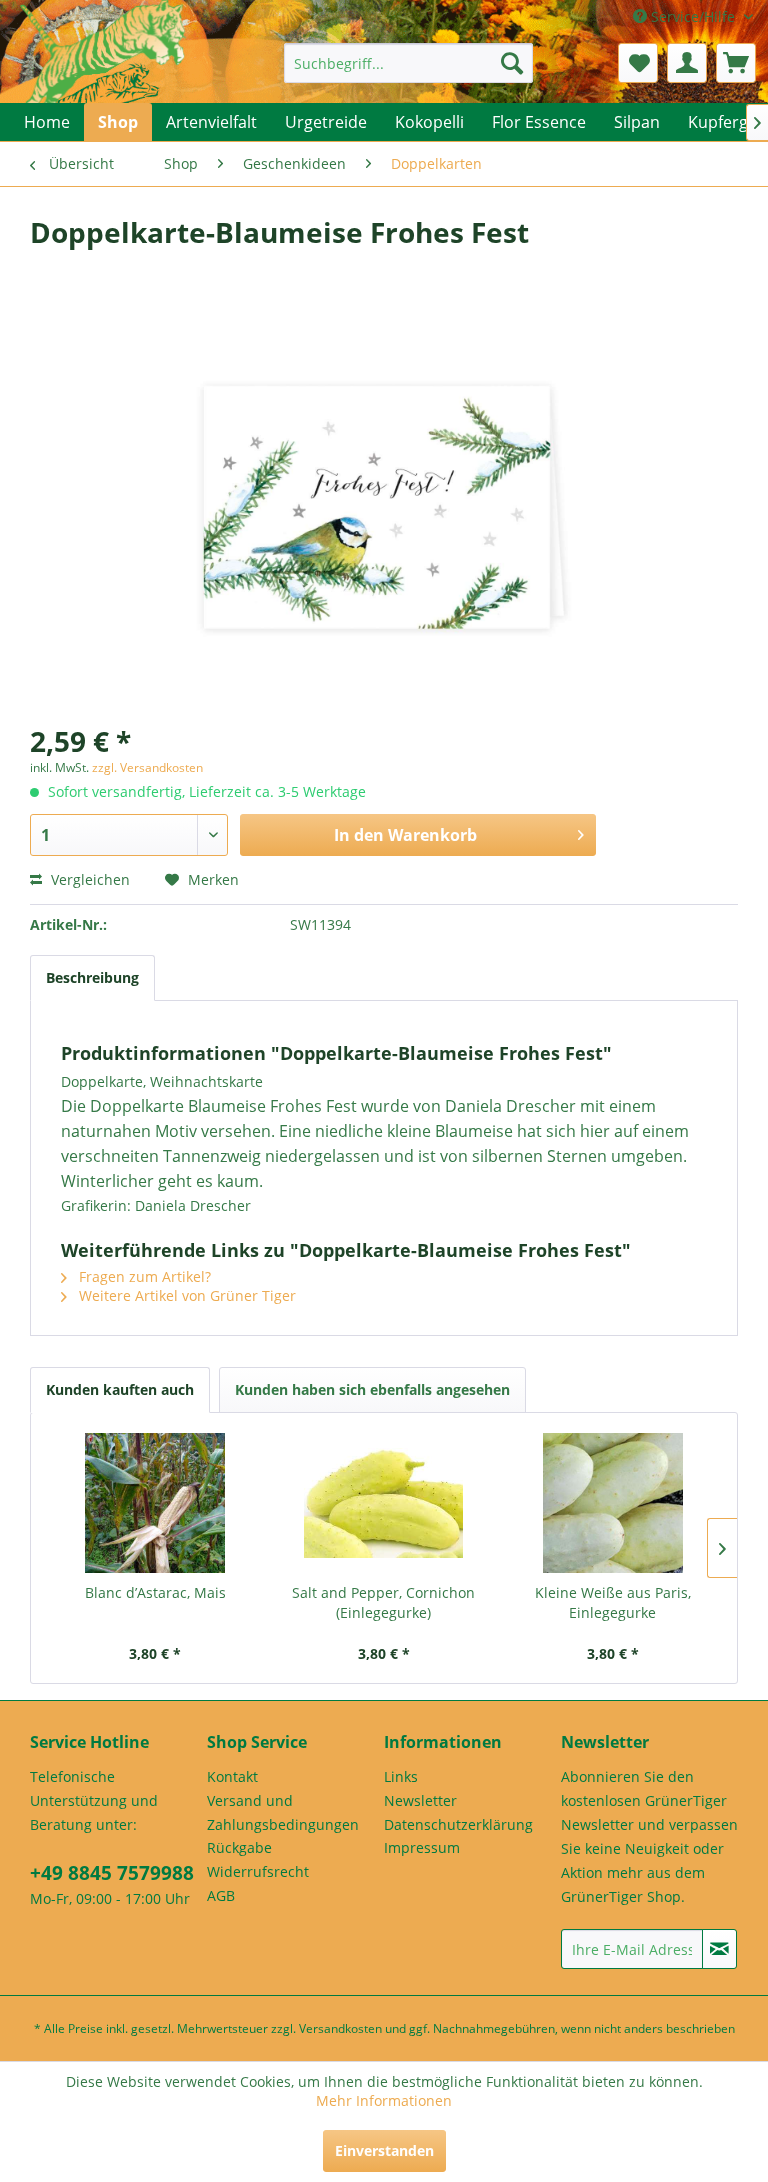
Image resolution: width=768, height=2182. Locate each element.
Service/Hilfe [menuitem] (693, 16)
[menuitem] (409, 63)
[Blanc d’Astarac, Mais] (155, 1503)
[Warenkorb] (736, 63)
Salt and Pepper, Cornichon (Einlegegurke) (383, 1602)
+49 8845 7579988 (112, 1873)
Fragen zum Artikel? (143, 1276)
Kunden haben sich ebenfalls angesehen (372, 1389)
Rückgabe (239, 1847)
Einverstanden (384, 2150)
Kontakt (232, 1776)
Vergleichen (88, 879)
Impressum (422, 1847)
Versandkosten (340, 2028)
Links (401, 1776)
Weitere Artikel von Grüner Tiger (185, 1295)
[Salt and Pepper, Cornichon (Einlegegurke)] (384, 1503)
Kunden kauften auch (120, 1389)
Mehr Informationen (384, 2100)
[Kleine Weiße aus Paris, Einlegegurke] (612, 1503)
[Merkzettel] (638, 63)
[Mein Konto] (687, 63)
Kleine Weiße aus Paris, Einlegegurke (613, 1602)
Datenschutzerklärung (458, 1824)
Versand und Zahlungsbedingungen (283, 1812)
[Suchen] (512, 63)
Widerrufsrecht (258, 1871)
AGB (221, 1895)
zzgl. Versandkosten (147, 767)
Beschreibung (92, 977)
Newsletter (420, 1800)
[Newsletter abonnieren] (719, 1949)
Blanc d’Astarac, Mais (155, 1592)
